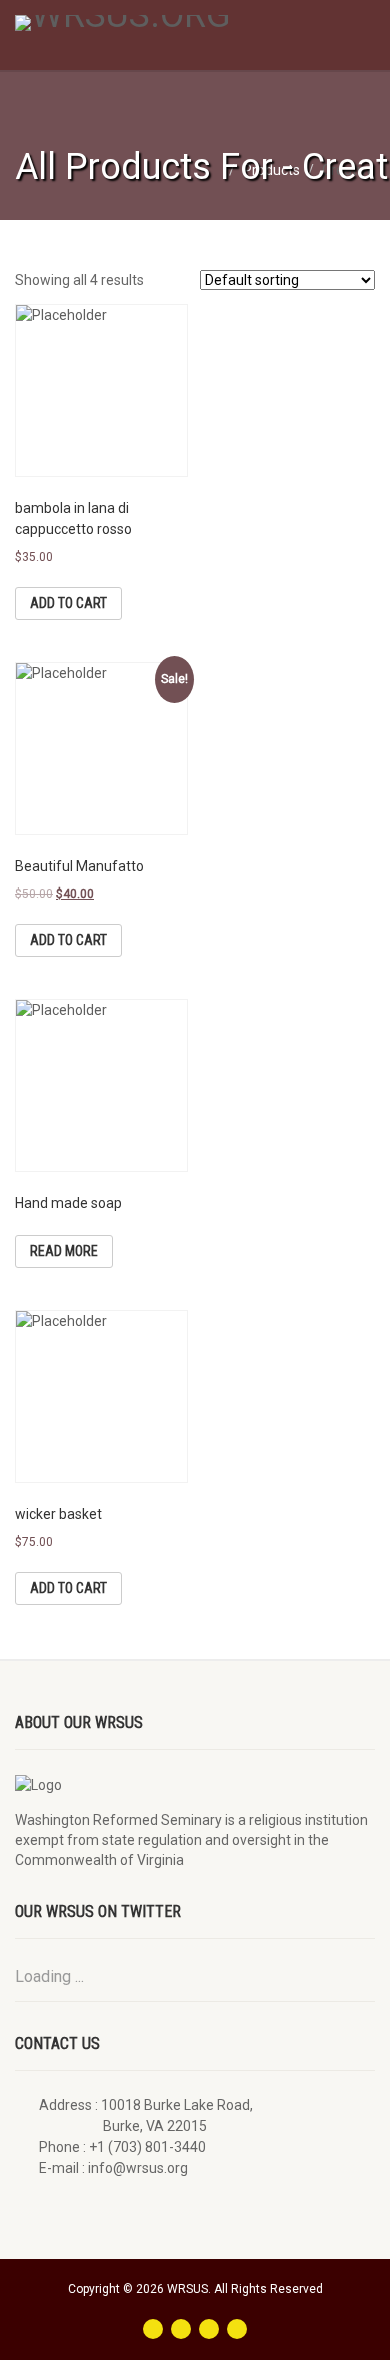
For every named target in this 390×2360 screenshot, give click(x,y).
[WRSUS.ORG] (130, 23)
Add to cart (68, 603)
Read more (64, 1251)
